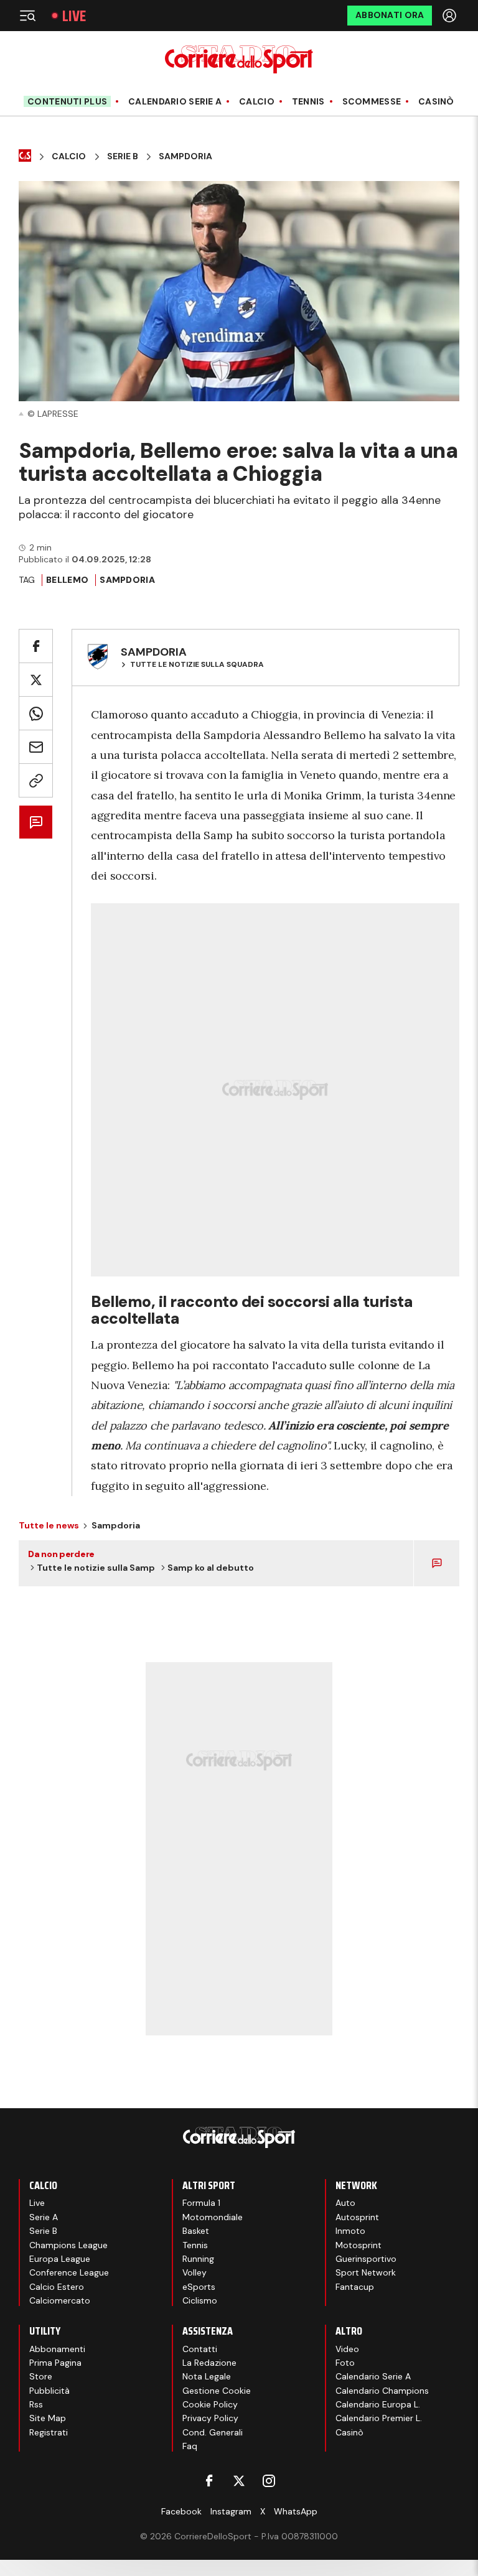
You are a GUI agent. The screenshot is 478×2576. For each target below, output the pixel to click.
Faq (190, 2446)
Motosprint (358, 2245)
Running (198, 2259)
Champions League (68, 2245)
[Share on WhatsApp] (36, 713)
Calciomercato (60, 2300)
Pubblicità (49, 2391)
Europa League (60, 2259)
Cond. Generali (213, 2432)
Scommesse (372, 102)
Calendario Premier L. (379, 2418)
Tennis (308, 102)
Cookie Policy (210, 2404)
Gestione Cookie (217, 2391)
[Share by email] (36, 747)
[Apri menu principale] (27, 16)
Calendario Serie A (175, 102)
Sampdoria (185, 156)
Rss (36, 2404)
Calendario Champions (382, 2391)
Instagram (231, 2511)
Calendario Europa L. (378, 2404)
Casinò (436, 102)
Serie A (44, 2217)
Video (347, 2349)
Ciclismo (200, 2300)
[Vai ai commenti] (36, 822)
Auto (345, 2203)
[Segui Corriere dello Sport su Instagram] (269, 2481)
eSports (199, 2287)
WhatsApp (296, 2511)
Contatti (200, 2349)
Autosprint (357, 2217)
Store (41, 2376)
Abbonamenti (57, 2349)
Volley (194, 2272)
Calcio (257, 102)
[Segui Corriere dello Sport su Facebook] (209, 2481)
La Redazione (209, 2363)
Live (74, 16)
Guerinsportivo (366, 2259)
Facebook (181, 2511)
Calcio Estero (57, 2287)
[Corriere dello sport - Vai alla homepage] (239, 59)
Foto (345, 2363)
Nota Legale (207, 2376)
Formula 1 (201, 2203)
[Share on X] (36, 680)
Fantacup (355, 2287)
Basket (196, 2231)
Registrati (49, 2432)
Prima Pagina (55, 2363)
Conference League (69, 2272)
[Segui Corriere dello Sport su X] (239, 2481)
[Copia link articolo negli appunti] (36, 780)
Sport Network (366, 2272)
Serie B (123, 156)
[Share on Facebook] (36, 646)
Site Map (48, 2418)
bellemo (67, 580)
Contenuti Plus (67, 101)
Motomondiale (213, 2217)
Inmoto (350, 2231)
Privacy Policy (210, 2418)
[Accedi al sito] (451, 16)
